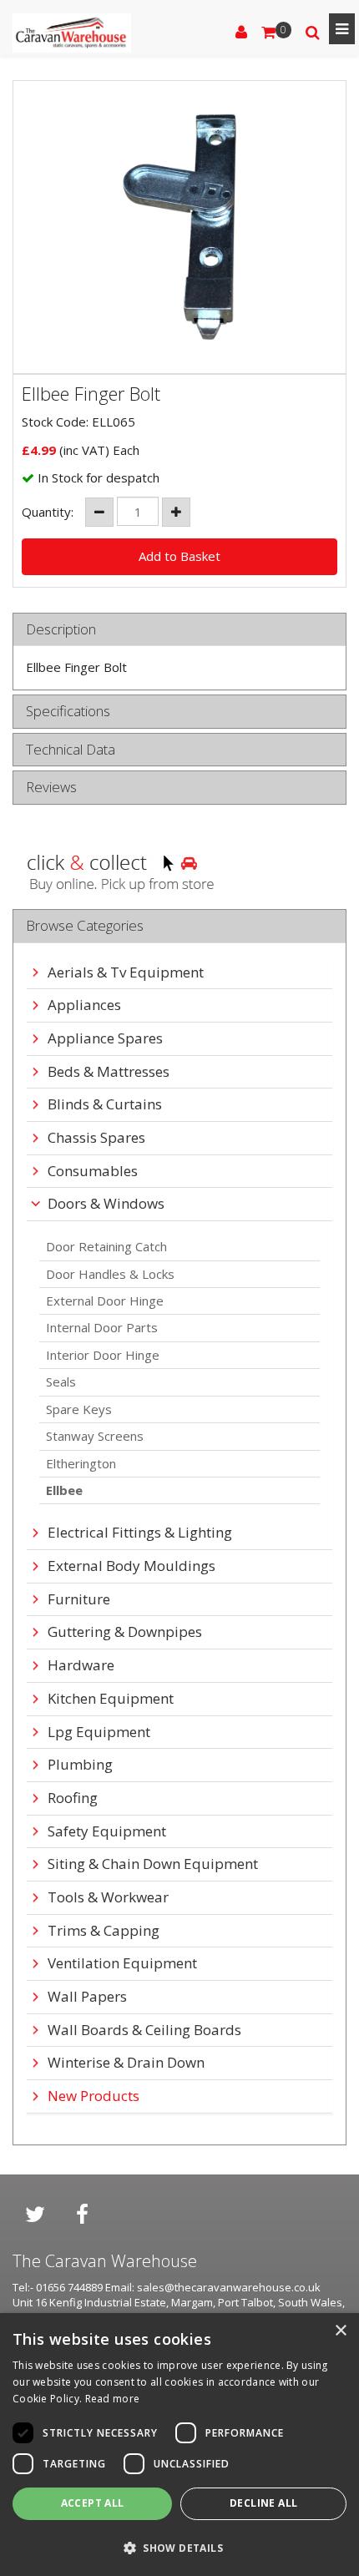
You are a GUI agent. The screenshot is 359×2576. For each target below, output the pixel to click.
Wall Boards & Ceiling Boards (144, 2030)
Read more (113, 2399)
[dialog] (179, 2445)
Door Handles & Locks (110, 1274)
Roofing (73, 1798)
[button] (179, 2547)
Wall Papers (87, 1997)
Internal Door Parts (102, 1327)
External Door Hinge (105, 1301)
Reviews (51, 788)
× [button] (340, 2331)
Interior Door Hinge (103, 1355)
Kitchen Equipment (111, 1699)
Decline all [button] (263, 2503)
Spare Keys (79, 1409)
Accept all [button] (93, 2503)
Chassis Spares (96, 1138)
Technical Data (71, 750)
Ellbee (64, 1490)
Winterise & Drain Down (126, 2063)
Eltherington (81, 1463)
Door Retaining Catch (106, 1246)
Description (61, 630)
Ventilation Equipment (122, 1964)
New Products (94, 2096)
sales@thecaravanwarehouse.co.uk (229, 2287)
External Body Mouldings (131, 1566)
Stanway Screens (95, 1436)
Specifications (68, 712)
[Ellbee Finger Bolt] (179, 227)
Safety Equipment (107, 1832)
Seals (61, 1381)
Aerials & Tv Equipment (126, 973)
